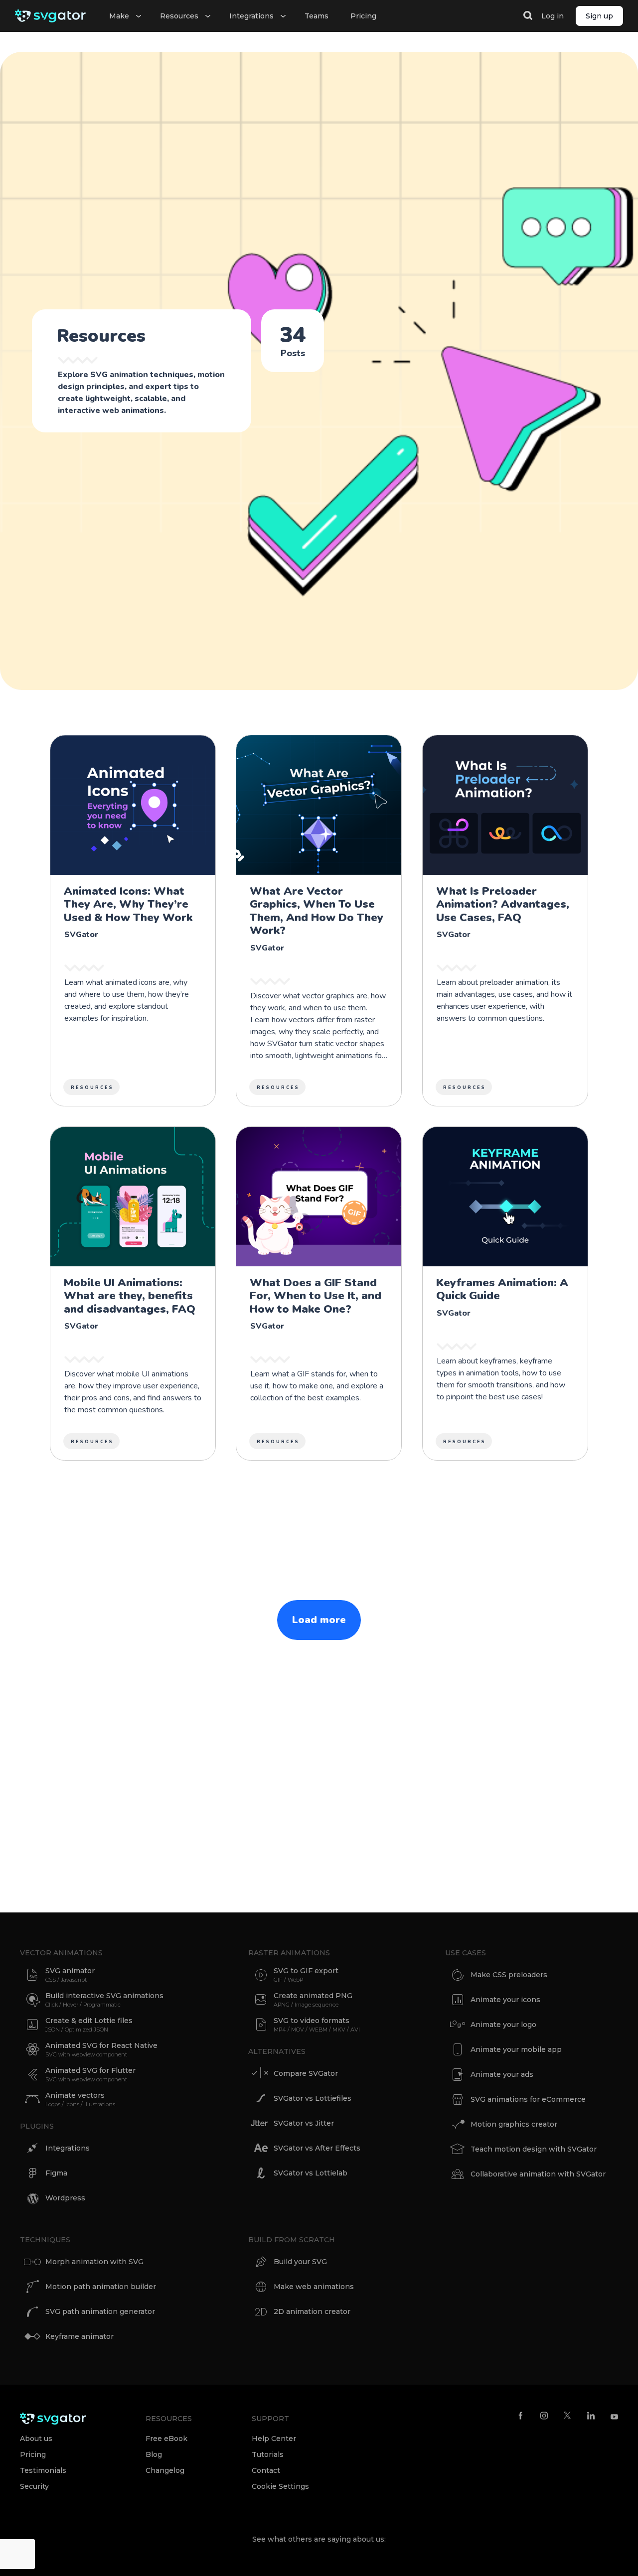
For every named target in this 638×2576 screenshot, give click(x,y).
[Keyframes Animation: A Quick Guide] (505, 1293)
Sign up (599, 16)
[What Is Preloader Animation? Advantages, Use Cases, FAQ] (505, 921)
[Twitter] (567, 2415)
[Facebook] (521, 2415)
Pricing (363, 16)
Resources (92, 1087)
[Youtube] (614, 2415)
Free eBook (166, 2439)
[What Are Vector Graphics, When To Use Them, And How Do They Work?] (319, 921)
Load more (319, 1620)
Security (34, 2486)
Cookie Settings (280, 2486)
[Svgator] (50, 16)
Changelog (165, 2470)
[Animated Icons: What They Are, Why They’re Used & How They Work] (133, 921)
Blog (154, 2454)
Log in (553, 16)
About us (36, 2439)
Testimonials (43, 2470)
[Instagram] (544, 2415)
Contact (266, 2470)
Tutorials (268, 2454)
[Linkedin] (591, 2415)
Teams (317, 16)
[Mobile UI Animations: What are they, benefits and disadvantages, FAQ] (133, 1293)
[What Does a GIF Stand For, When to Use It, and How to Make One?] (319, 1293)
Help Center (274, 2439)
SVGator (81, 935)
